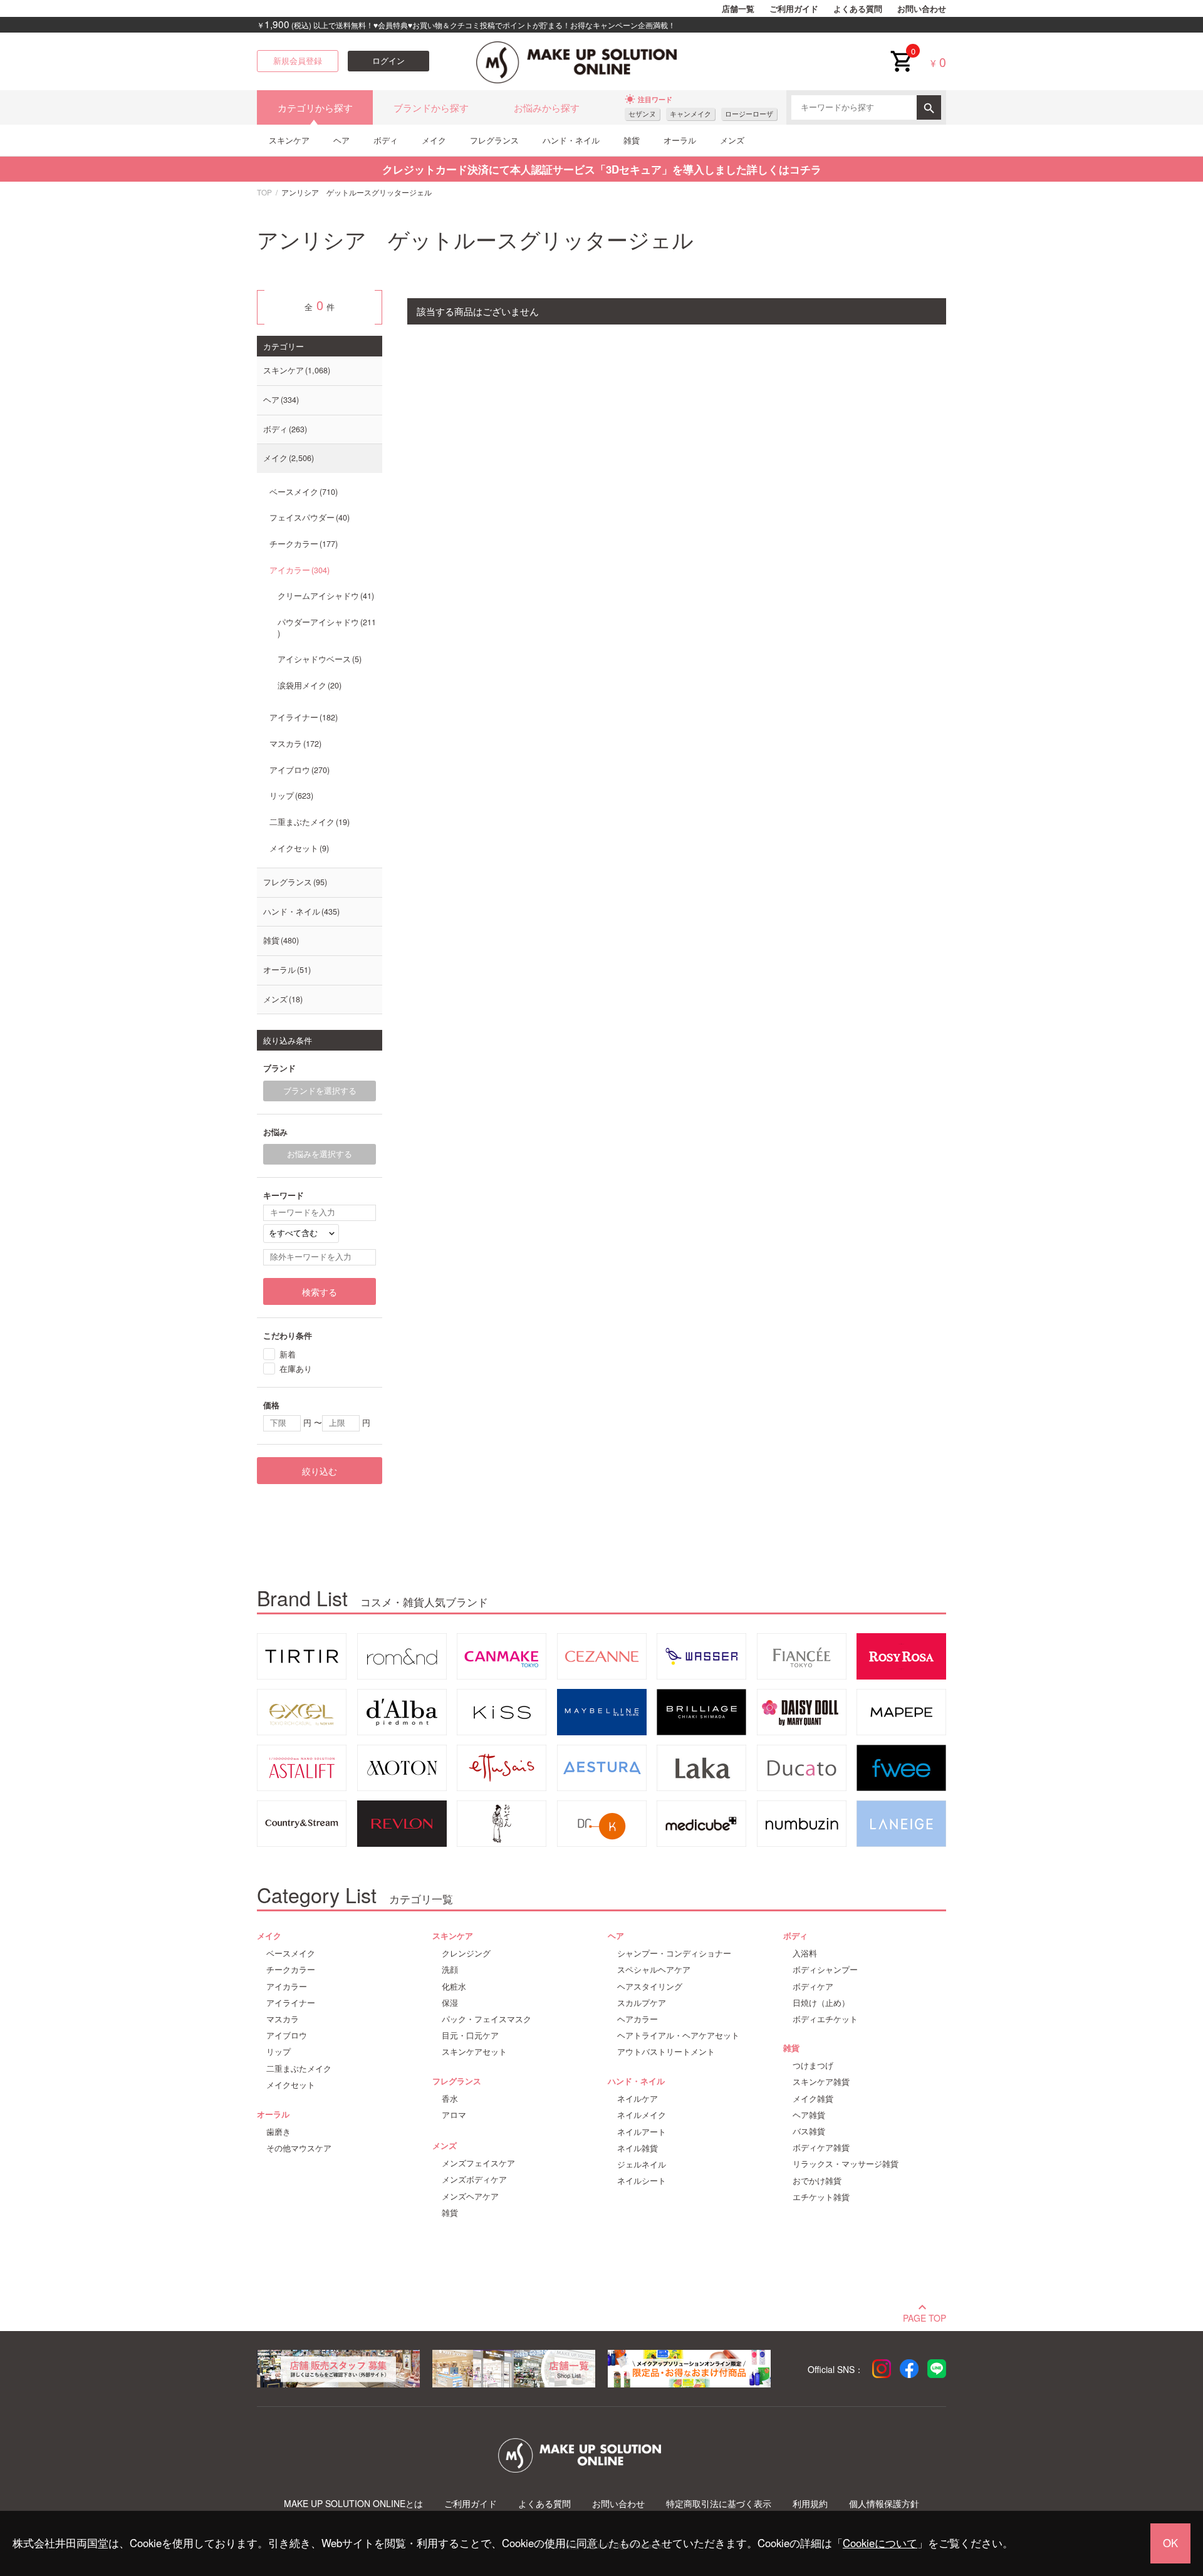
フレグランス (494, 140)
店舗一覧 (738, 9)
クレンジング (466, 1953)
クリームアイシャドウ (325, 596)
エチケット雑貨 (821, 2197)
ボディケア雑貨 (821, 2148)
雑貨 (632, 140)
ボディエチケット (825, 2019)
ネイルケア (638, 2099)
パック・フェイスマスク (487, 2019)
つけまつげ (813, 2065)
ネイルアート (642, 2132)
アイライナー (302, 717)
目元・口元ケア (470, 2035)
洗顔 (450, 1970)
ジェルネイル (642, 2164)
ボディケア (813, 1987)
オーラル (680, 140)
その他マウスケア (299, 2148)
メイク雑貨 (813, 2099)
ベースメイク (302, 492)
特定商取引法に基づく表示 (719, 2504)
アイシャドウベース (318, 659)
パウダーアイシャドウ (327, 622)
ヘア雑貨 (809, 2115)
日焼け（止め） (821, 2003)
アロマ (454, 2115)
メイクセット (298, 848)
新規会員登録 (298, 61)
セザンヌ (642, 114)
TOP (264, 192)
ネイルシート (642, 2181)
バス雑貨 (809, 2131)
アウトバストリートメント (666, 2052)
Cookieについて (880, 2543)
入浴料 (805, 1953)
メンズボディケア (474, 2179)
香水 (450, 2099)
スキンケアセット (474, 2052)
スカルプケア (642, 2003)
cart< (901, 51)
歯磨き (279, 2132)
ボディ (386, 140)
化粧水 (454, 1987)
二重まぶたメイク (308, 822)
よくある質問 (858, 9)
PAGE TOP (924, 2317)
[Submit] (929, 107)
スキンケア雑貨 (821, 2082)
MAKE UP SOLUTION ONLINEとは (353, 2504)
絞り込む (320, 1471)
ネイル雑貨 (638, 2148)
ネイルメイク (642, 2115)
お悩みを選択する (320, 1154)
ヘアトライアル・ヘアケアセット (678, 2035)
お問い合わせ (922, 9)
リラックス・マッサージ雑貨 (846, 2164)
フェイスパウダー (308, 517)
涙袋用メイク (308, 685)
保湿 (450, 2003)
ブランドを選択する (320, 1091)
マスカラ (294, 744)
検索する (320, 1292)
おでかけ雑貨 (817, 2181)
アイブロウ (298, 770)
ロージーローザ (749, 114)
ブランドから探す (431, 107)
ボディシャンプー (825, 1970)
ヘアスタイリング (650, 1987)
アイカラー (298, 570)
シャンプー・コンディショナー (674, 1953)
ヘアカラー (638, 2019)
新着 (288, 1354)
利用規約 (810, 2504)
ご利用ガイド (794, 9)
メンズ (732, 140)
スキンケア (289, 140)
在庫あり (296, 1368)
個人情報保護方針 (884, 2504)
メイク (434, 140)
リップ (290, 796)
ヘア (341, 140)
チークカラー (302, 544)
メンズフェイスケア (478, 2163)
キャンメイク (690, 114)
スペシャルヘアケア (654, 1970)
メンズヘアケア (470, 2196)
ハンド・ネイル (571, 140)
